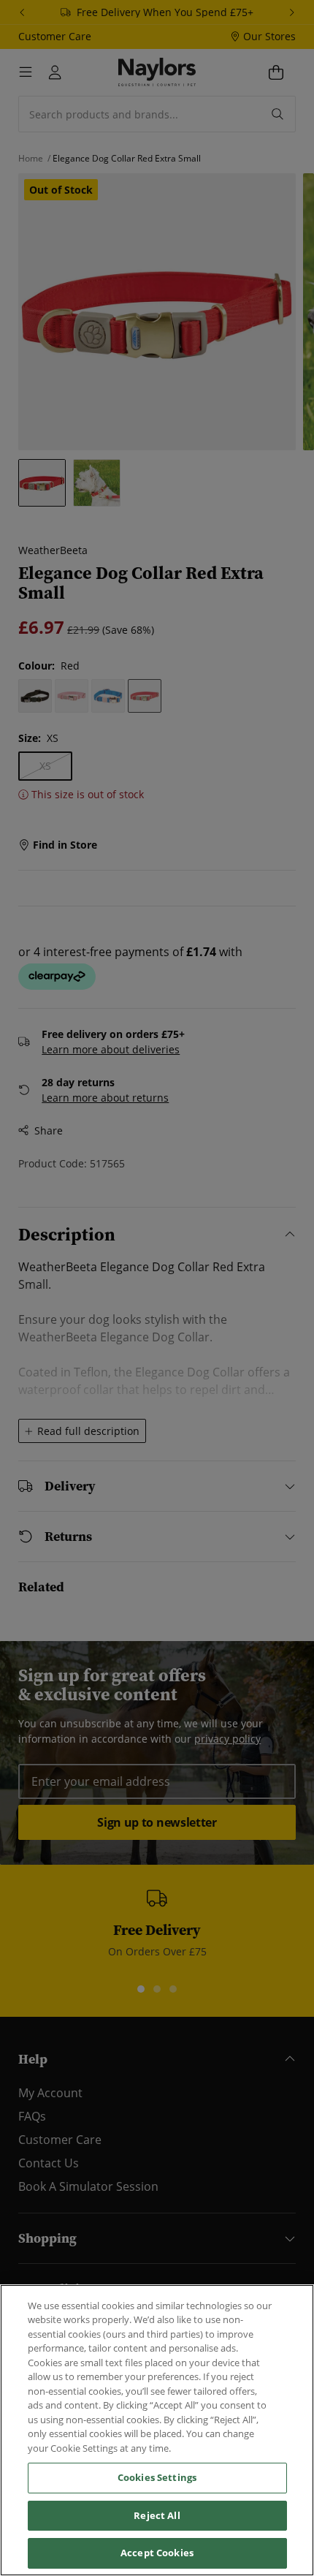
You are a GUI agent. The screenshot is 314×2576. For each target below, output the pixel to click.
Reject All (157, 2515)
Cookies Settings (157, 2477)
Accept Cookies (157, 2553)
